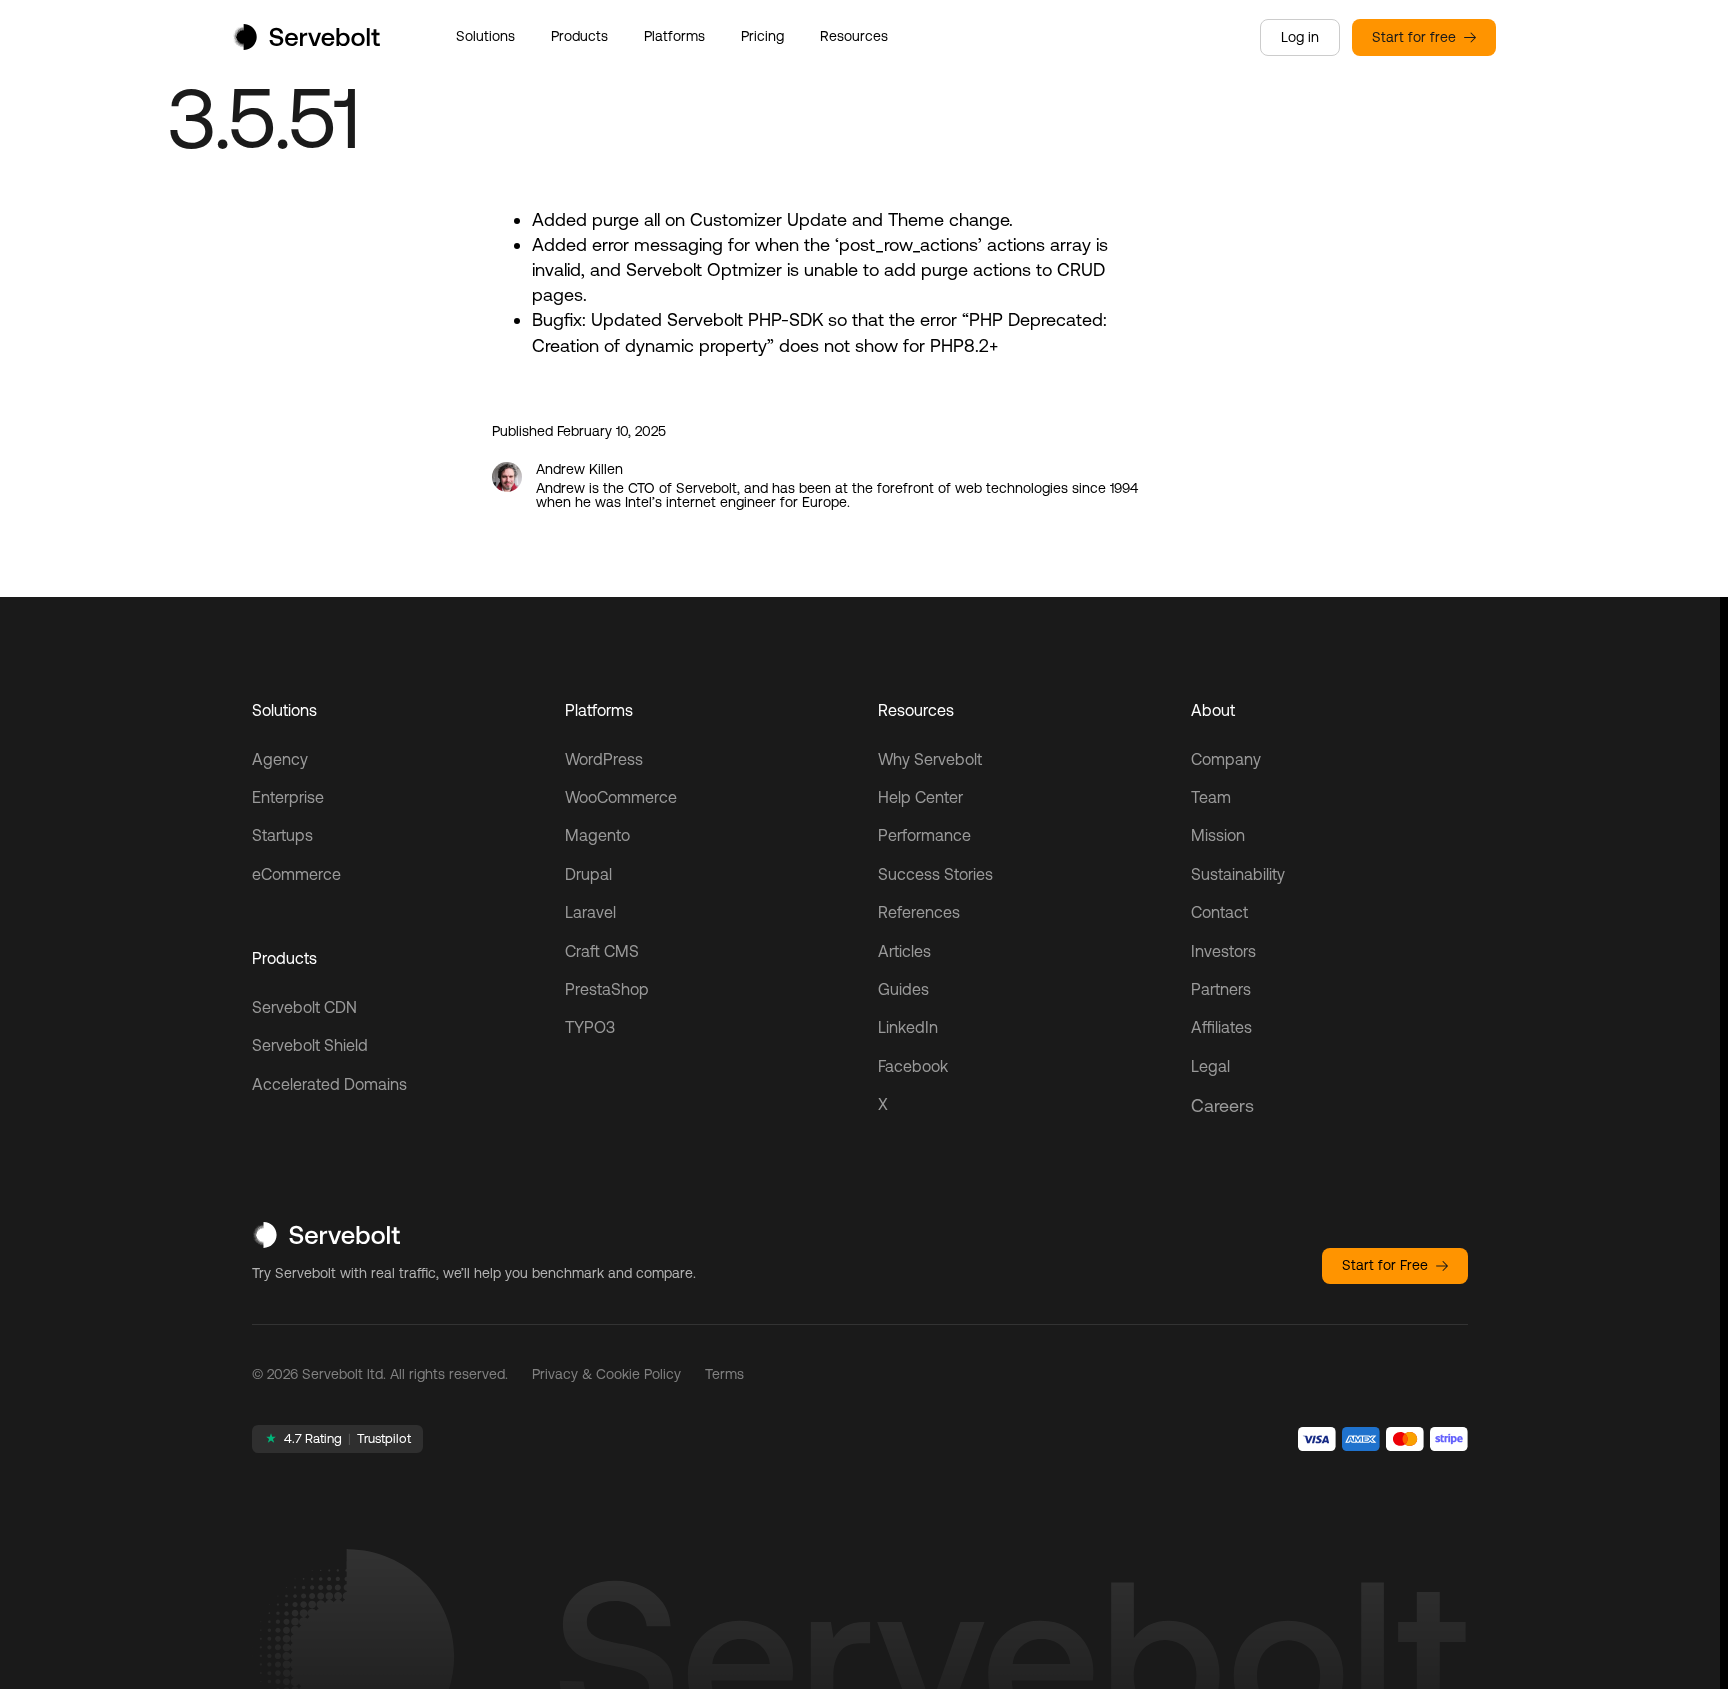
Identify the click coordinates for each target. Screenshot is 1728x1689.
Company (1226, 759)
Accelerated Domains (329, 1084)
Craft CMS (602, 951)
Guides (903, 989)
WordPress (604, 759)
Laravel (590, 912)
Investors (1223, 951)
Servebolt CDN (304, 1007)
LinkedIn (908, 1027)
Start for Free (1385, 1265)
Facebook (913, 1066)
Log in (1300, 37)
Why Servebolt (930, 759)
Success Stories (935, 874)
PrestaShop (607, 989)
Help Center (920, 797)
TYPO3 (590, 1027)
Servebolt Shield (310, 1045)
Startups (282, 835)
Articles (904, 951)
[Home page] (306, 43)
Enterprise (288, 797)
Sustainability (1238, 874)
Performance (924, 835)
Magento (597, 835)
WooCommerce (621, 797)
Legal (1210, 1066)
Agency (280, 759)
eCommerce (296, 874)
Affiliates (1221, 1027)
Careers (1222, 1105)
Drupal (588, 874)
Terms (724, 1374)
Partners (1221, 989)
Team (1211, 797)
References (919, 912)
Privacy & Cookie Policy (606, 1374)
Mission (1218, 835)
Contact (1219, 912)
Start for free (1414, 37)
